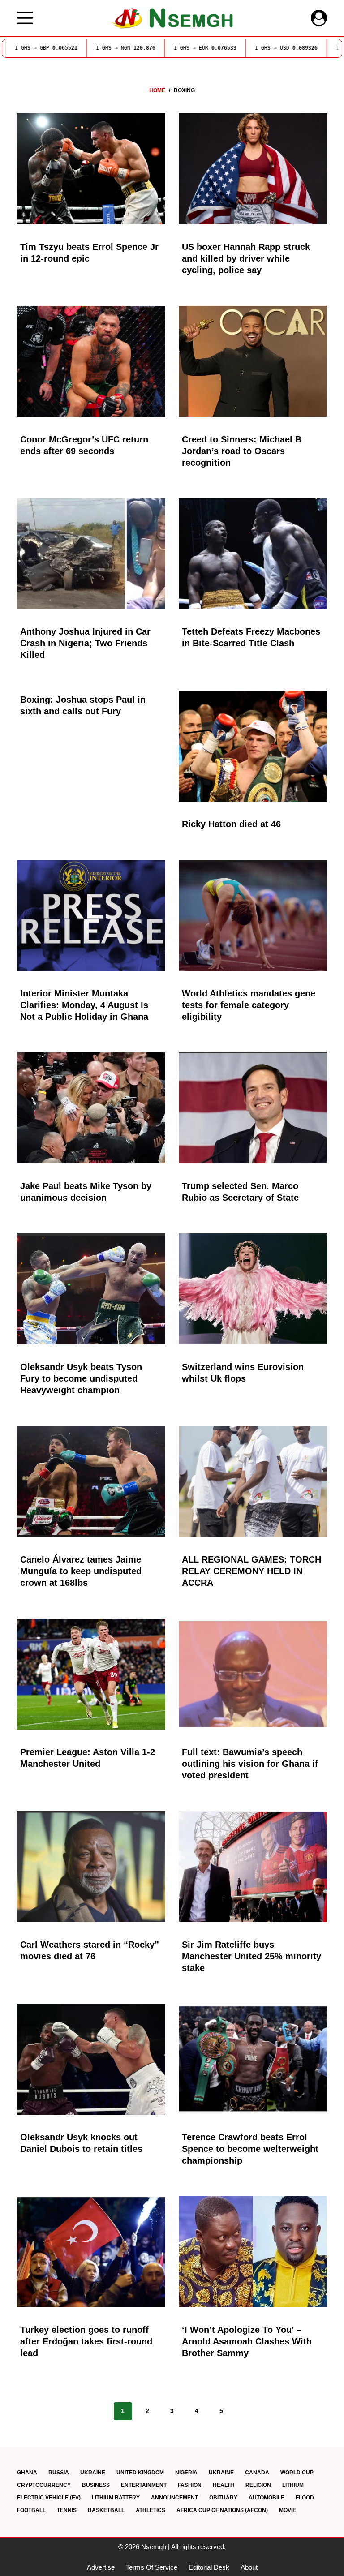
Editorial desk (209, 2567)
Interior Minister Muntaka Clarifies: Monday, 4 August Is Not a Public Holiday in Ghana (84, 1005)
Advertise (101, 2567)
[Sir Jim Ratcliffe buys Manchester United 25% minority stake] (253, 1867)
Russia (59, 2473)
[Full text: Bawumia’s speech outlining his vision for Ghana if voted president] (253, 1674)
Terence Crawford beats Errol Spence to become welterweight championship (250, 2149)
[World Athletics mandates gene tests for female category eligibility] (253, 915)
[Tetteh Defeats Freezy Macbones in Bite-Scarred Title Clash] (253, 554)
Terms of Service (152, 2567)
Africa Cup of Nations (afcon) (222, 2510)
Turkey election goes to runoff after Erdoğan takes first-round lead (86, 2341)
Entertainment (144, 2485)
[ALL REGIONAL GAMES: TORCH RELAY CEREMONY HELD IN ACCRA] (253, 1481)
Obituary (223, 2498)
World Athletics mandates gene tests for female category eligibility (249, 1005)
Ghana (27, 2473)
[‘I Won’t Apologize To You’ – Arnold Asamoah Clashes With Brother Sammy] (253, 2252)
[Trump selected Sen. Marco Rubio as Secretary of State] (253, 1108)
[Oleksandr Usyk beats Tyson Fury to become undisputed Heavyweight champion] (91, 1289)
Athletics (150, 2510)
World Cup (297, 2473)
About (249, 2567)
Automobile (267, 2498)
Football (31, 2510)
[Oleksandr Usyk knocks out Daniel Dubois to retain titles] (91, 2059)
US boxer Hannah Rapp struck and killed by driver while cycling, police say (246, 258)
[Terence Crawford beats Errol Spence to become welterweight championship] (253, 2059)
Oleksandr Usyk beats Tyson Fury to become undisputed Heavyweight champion (81, 1378)
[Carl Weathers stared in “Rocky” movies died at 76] (91, 1867)
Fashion (190, 2485)
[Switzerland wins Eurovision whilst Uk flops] (253, 1289)
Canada (257, 2473)
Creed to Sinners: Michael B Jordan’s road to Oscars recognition (242, 451)
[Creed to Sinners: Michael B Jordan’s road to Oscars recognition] (253, 361)
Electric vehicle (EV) (49, 2498)
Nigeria (186, 2473)
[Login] (319, 18)
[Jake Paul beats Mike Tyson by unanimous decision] (91, 1108)
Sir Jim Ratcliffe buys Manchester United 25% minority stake (252, 1956)
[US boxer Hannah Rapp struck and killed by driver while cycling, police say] (253, 169)
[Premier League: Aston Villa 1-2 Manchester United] (91, 1674)
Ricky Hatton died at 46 (231, 824)
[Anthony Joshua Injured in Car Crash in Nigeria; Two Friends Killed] (91, 554)
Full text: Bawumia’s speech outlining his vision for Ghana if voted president (250, 1764)
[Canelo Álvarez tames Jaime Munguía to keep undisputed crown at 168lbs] (91, 1481)
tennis (67, 2510)
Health (224, 2485)
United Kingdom (140, 2473)
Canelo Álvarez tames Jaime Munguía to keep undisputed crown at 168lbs (81, 1571)
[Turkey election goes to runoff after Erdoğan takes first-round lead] (91, 2252)
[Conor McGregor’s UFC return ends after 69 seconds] (91, 361)
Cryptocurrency (44, 2485)
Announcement (174, 2498)
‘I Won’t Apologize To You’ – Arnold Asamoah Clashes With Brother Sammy (247, 2341)
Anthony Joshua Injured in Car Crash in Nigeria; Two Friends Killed (85, 643)
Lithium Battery (116, 2498)
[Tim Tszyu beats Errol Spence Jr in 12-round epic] (91, 169)
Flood (305, 2498)
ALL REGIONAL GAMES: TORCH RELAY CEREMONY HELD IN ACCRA (252, 1571)
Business (96, 2485)
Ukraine (93, 2473)
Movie (288, 2510)
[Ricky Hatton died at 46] (253, 746)
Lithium (293, 2485)
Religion (258, 2485)
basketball (106, 2510)
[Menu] (25, 18)
